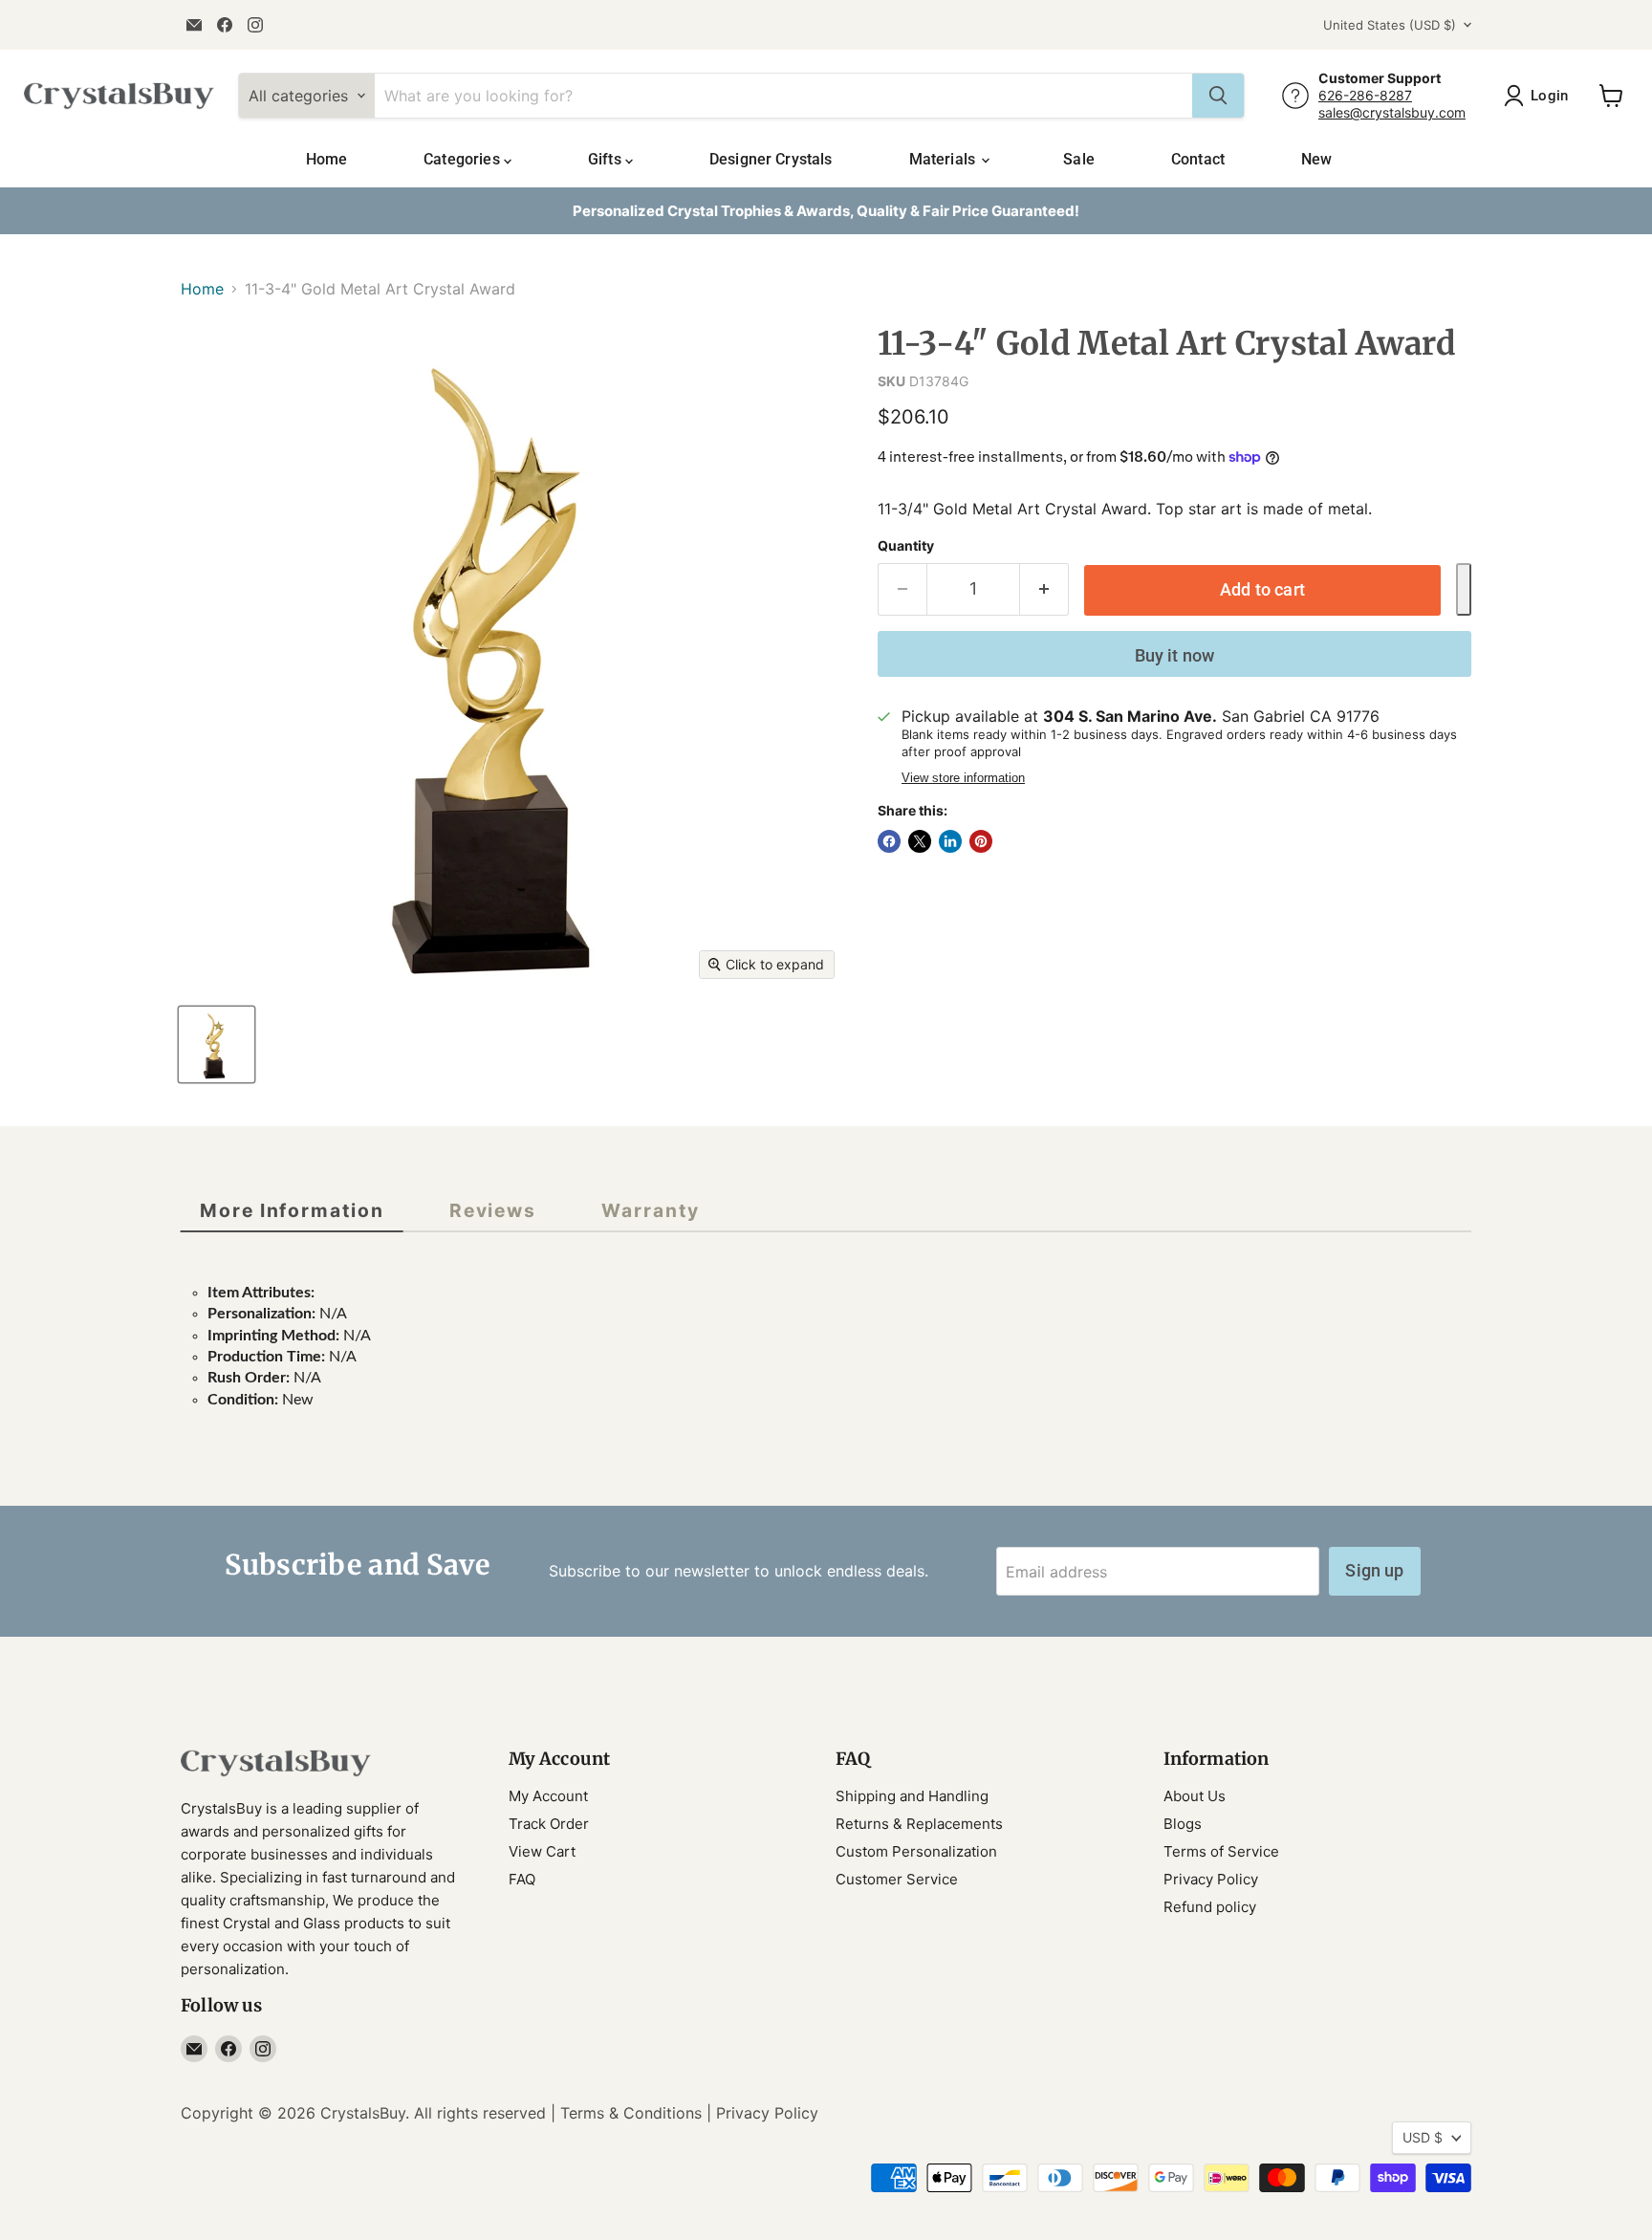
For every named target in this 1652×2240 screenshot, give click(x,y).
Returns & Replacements (919, 1824)
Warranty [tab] (650, 1210)
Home (327, 159)
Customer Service (897, 1879)
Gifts (607, 159)
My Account (548, 1796)
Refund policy (1210, 1907)
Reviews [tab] (493, 1210)
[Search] (1218, 96)
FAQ (522, 1879)
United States (1390, 25)
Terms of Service (1221, 1851)
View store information (963, 778)
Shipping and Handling (912, 1796)
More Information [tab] (292, 1210)
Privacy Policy (1211, 1879)
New (1316, 159)
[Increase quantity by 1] (1044, 589)
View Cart (542, 1851)
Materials (945, 159)
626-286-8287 (1365, 95)
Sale (1079, 159)
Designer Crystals (771, 159)
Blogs (1183, 1824)
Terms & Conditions (631, 2113)
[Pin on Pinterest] (981, 841)
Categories (464, 159)
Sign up (1374, 1570)
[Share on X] (920, 841)
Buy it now (1175, 655)
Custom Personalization (916, 1851)
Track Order (549, 1824)
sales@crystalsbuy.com (1392, 112)
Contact (1198, 159)
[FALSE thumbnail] (217, 1044)
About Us (1195, 1796)
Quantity (906, 546)
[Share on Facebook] (889, 841)
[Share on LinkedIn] (950, 841)
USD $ (1423, 2137)
